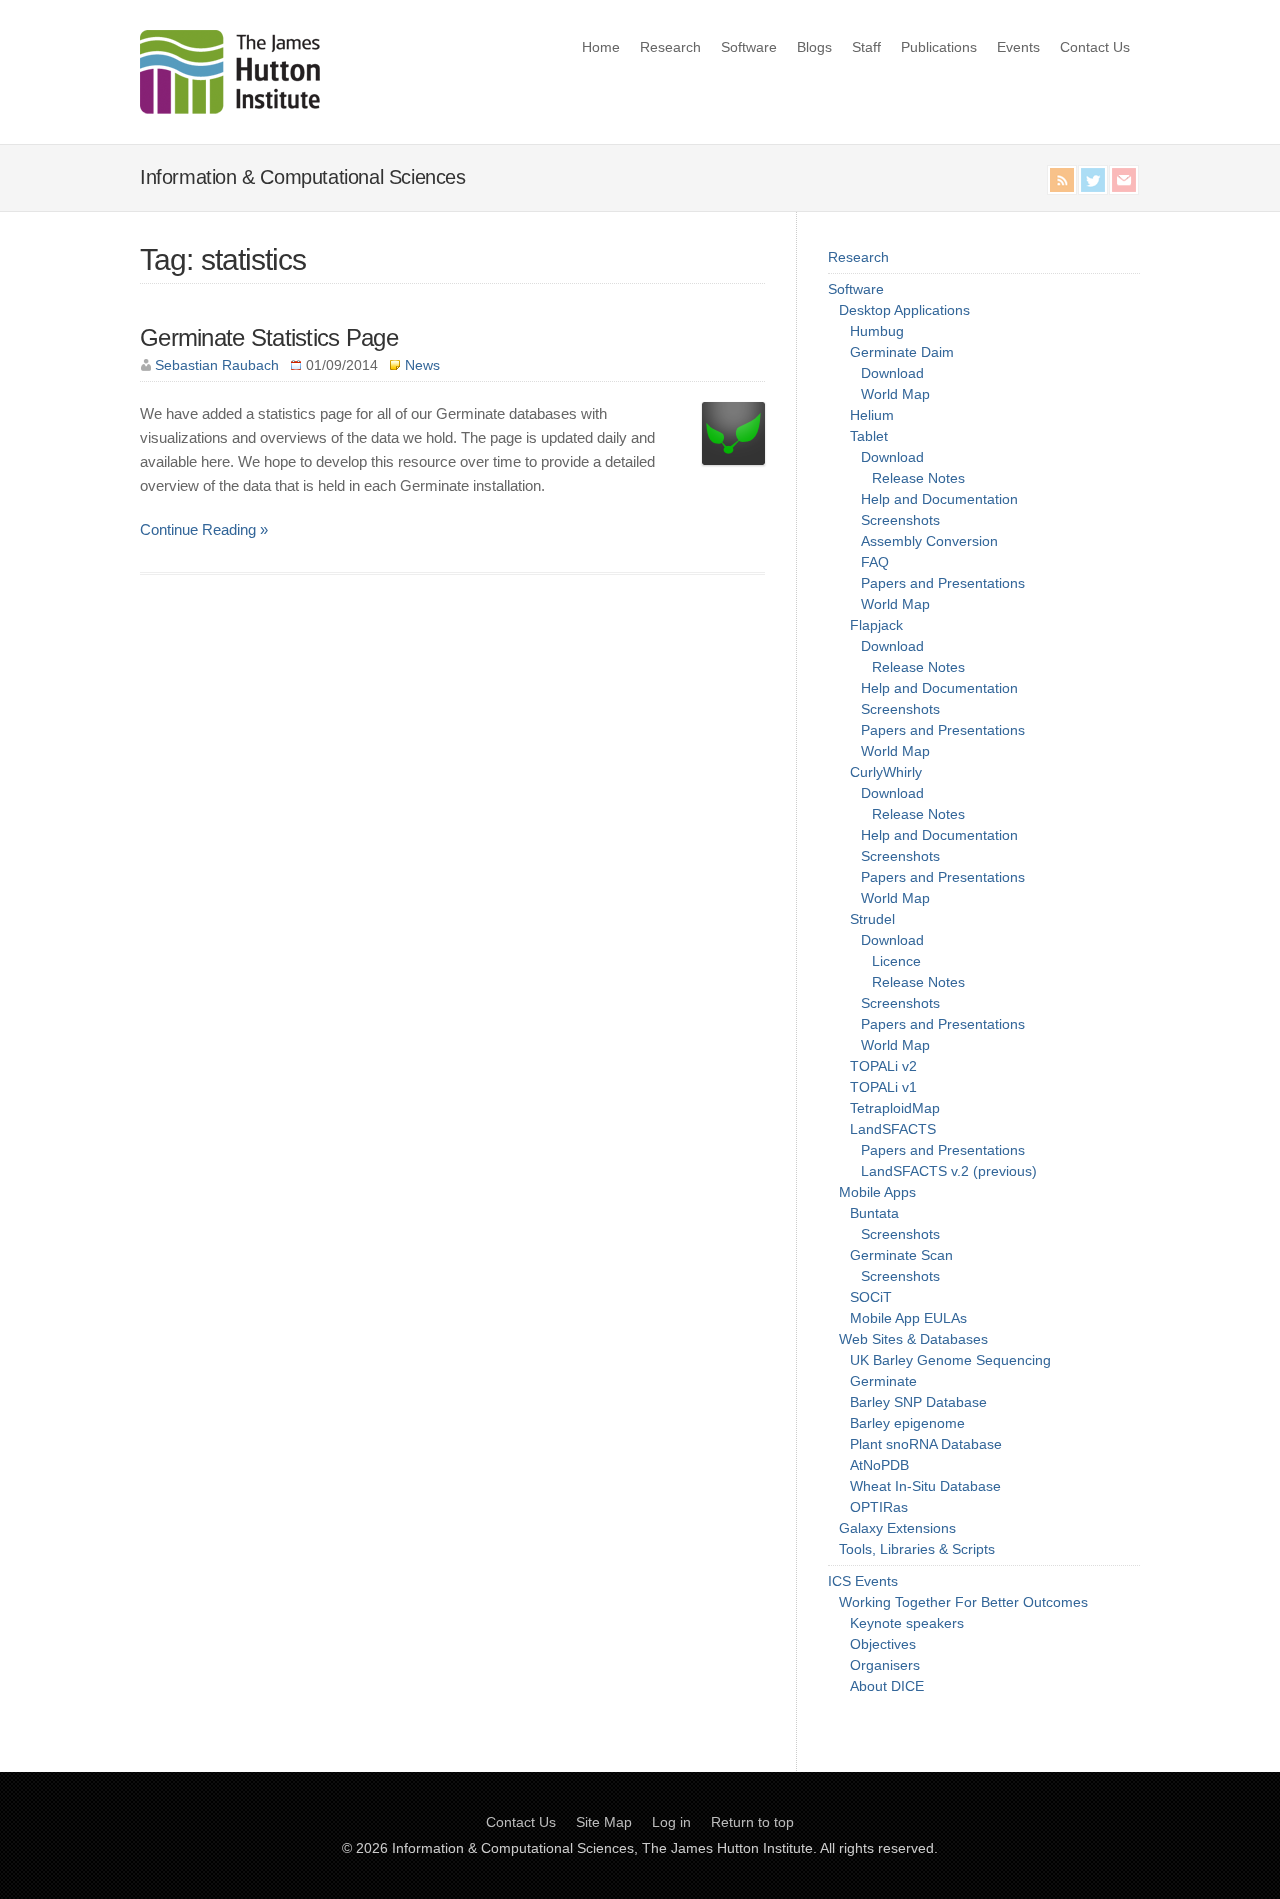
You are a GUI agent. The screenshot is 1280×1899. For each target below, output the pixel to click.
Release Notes (918, 478)
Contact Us (1095, 47)
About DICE (887, 1686)
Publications (939, 47)
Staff (866, 47)
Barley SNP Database (918, 1402)
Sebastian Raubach (217, 365)
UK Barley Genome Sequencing (950, 1360)
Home (601, 47)
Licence (896, 961)
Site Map (604, 1822)
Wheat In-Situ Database (925, 1486)
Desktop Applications (904, 310)
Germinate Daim (902, 352)
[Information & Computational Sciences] (230, 108)
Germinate (883, 1381)
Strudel (872, 919)
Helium (872, 415)
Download (892, 373)
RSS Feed (1062, 180)
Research (670, 47)
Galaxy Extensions (897, 1528)
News (422, 365)
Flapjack (876, 625)
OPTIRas (879, 1507)
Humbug (877, 331)
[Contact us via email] (1124, 180)
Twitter (1093, 180)
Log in (671, 1822)
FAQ (875, 562)
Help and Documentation (939, 499)
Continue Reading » (204, 530)
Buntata (874, 1213)
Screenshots (900, 520)
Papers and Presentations (943, 583)
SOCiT (871, 1297)
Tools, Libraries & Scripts (917, 1549)
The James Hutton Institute (727, 1848)
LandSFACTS (893, 1129)
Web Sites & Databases (913, 1339)
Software (749, 47)
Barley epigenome (907, 1423)
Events (1018, 47)
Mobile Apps (877, 1192)
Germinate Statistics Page (269, 337)
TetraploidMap (895, 1108)
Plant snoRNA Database (926, 1444)
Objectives (883, 1644)
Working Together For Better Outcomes (963, 1602)
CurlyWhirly (886, 772)
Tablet (869, 436)
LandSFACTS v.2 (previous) (949, 1171)
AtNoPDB (879, 1465)
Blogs (814, 47)
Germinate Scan (901, 1255)
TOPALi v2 (883, 1066)
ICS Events (863, 1581)
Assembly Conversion (929, 541)
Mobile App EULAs (908, 1318)
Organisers (885, 1665)
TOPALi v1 (883, 1087)
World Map (895, 394)
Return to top (752, 1822)
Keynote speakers (907, 1623)
